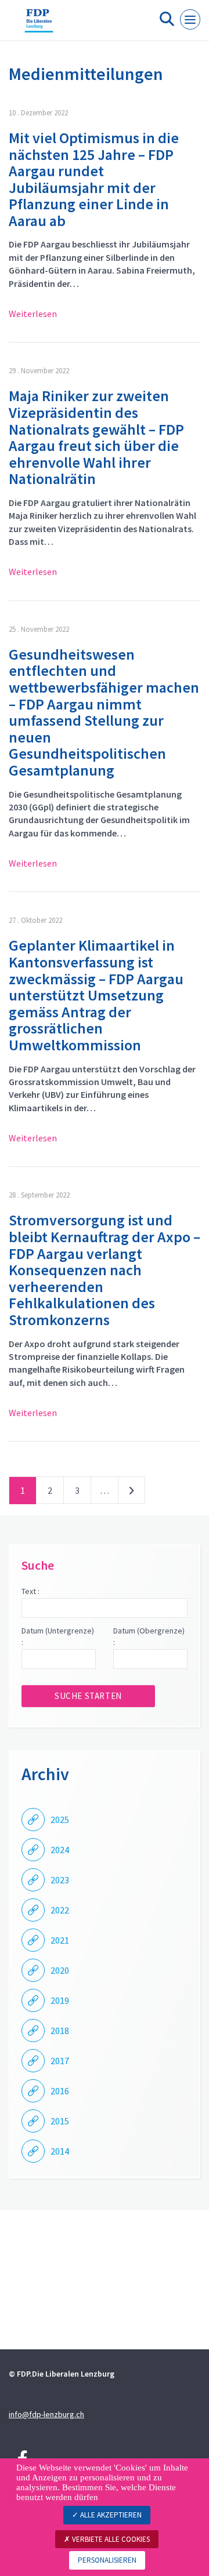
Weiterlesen (33, 314)
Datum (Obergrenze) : (149, 1636)
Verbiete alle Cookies (110, 2539)
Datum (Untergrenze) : (58, 1636)
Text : (30, 1591)
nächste (131, 1493)
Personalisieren (107, 2560)
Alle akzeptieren (110, 2515)
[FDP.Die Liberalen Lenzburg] (39, 25)
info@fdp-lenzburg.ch (46, 2414)
